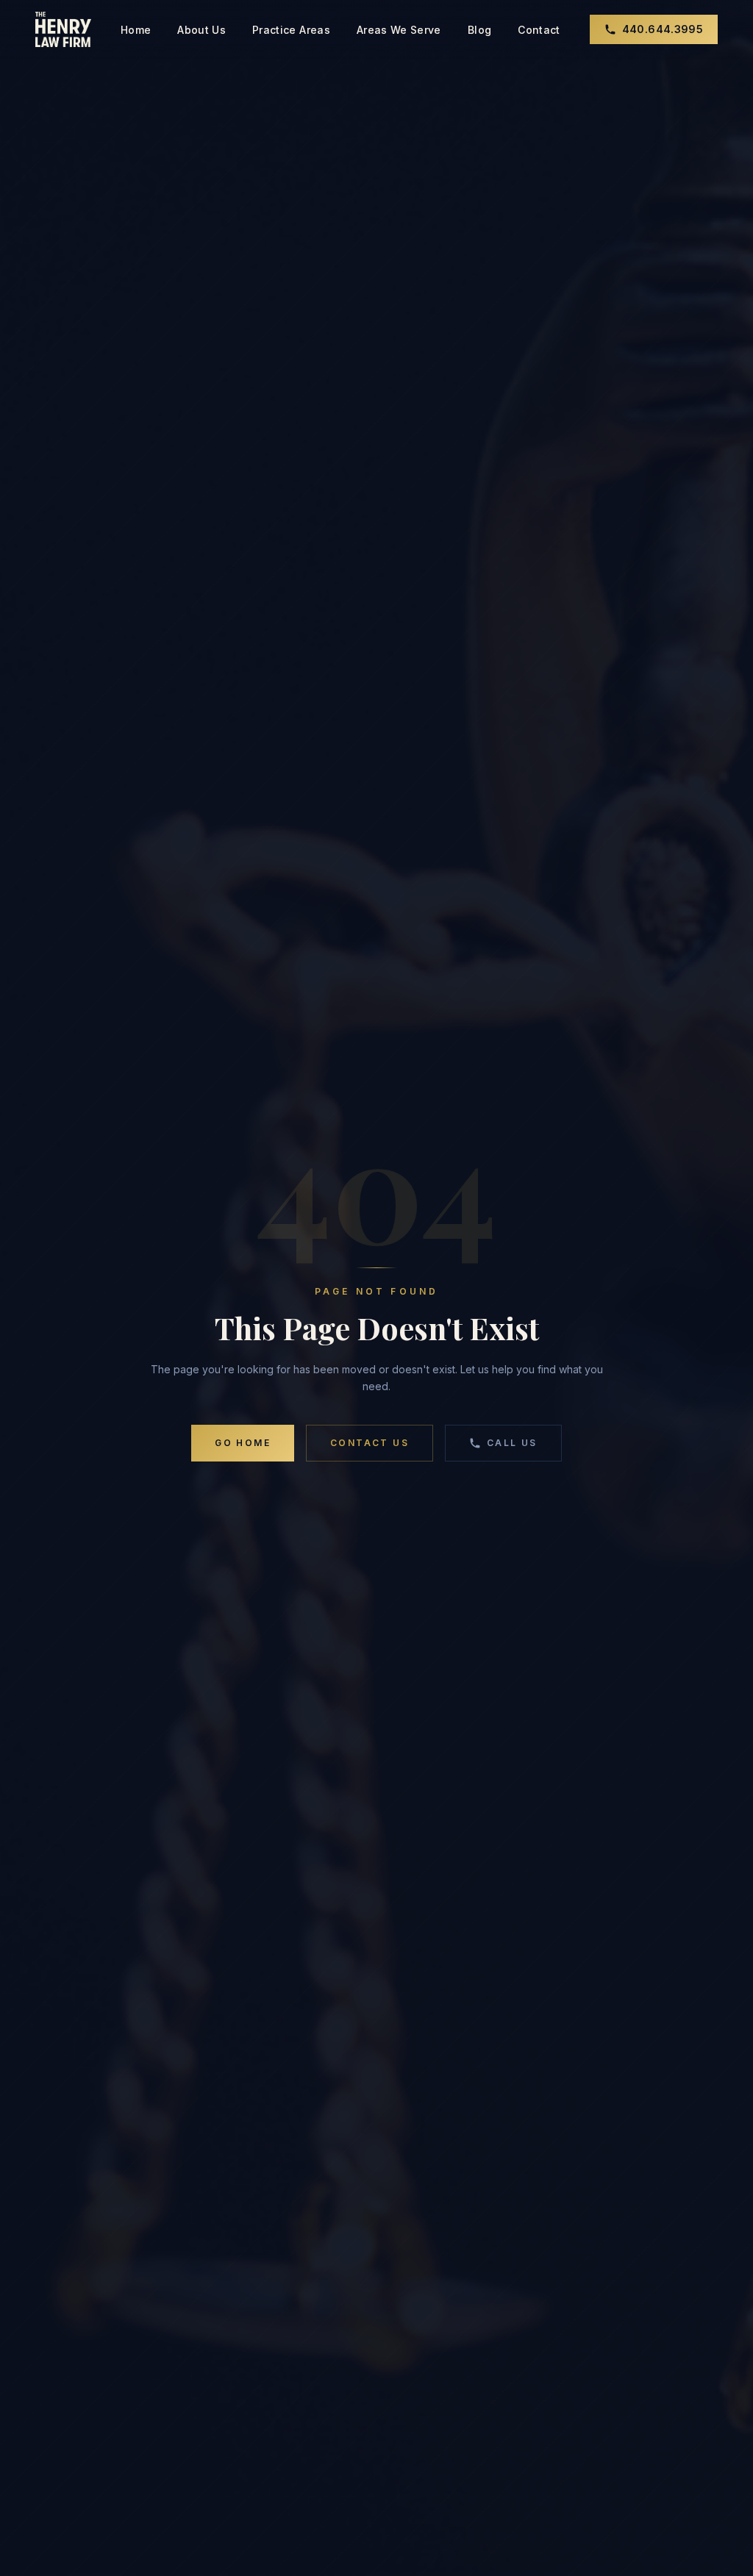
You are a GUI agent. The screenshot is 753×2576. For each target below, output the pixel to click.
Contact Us (370, 1443)
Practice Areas (291, 30)
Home (136, 30)
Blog (479, 30)
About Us (201, 30)
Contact (539, 30)
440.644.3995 (663, 29)
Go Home (243, 1443)
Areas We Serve (399, 30)
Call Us (512, 1443)
